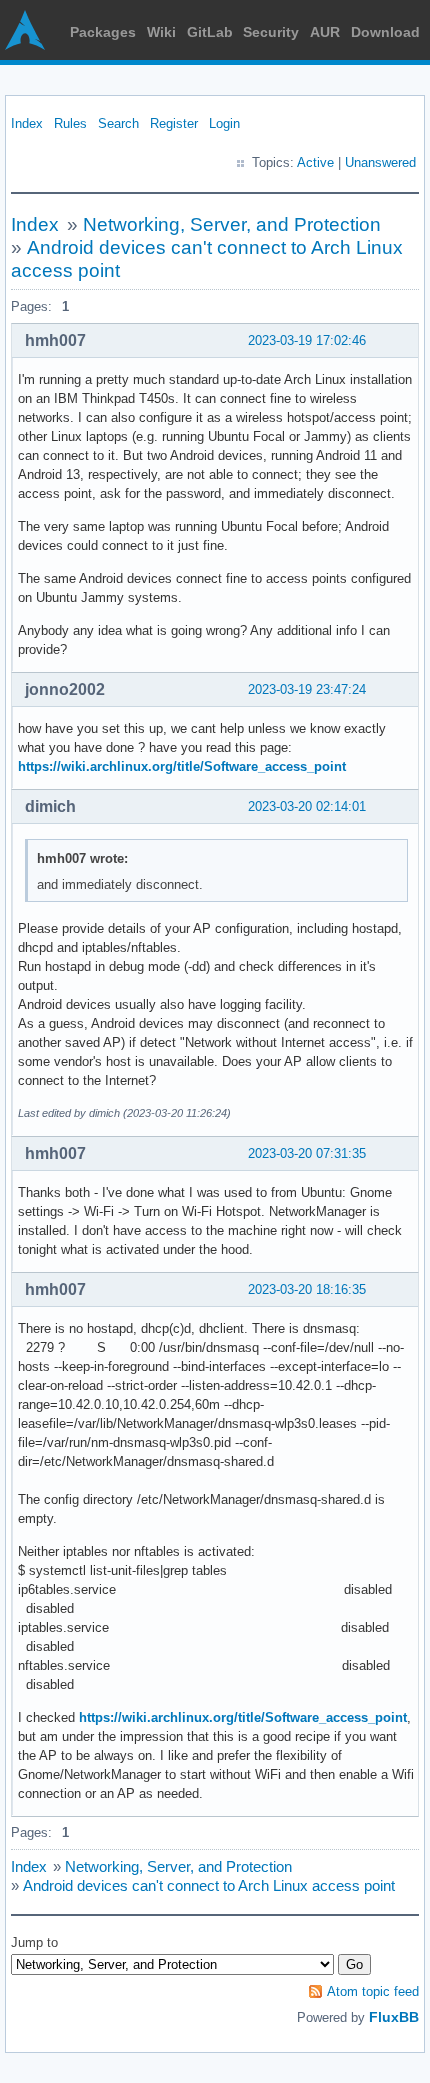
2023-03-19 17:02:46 (307, 340)
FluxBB (394, 2017)
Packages (103, 32)
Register (174, 123)
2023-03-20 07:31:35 (307, 1153)
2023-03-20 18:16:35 (307, 1289)
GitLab (210, 32)
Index (27, 123)
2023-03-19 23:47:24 (307, 689)
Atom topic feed (373, 1991)
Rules (70, 123)
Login (224, 123)
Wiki (161, 32)
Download (385, 32)
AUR (325, 32)
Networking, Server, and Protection (232, 224)
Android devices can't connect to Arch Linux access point (209, 1885)
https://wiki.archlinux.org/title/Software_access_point (182, 766)
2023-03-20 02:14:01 (307, 806)
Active (315, 162)
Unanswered (380, 162)
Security (271, 32)
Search (118, 123)
